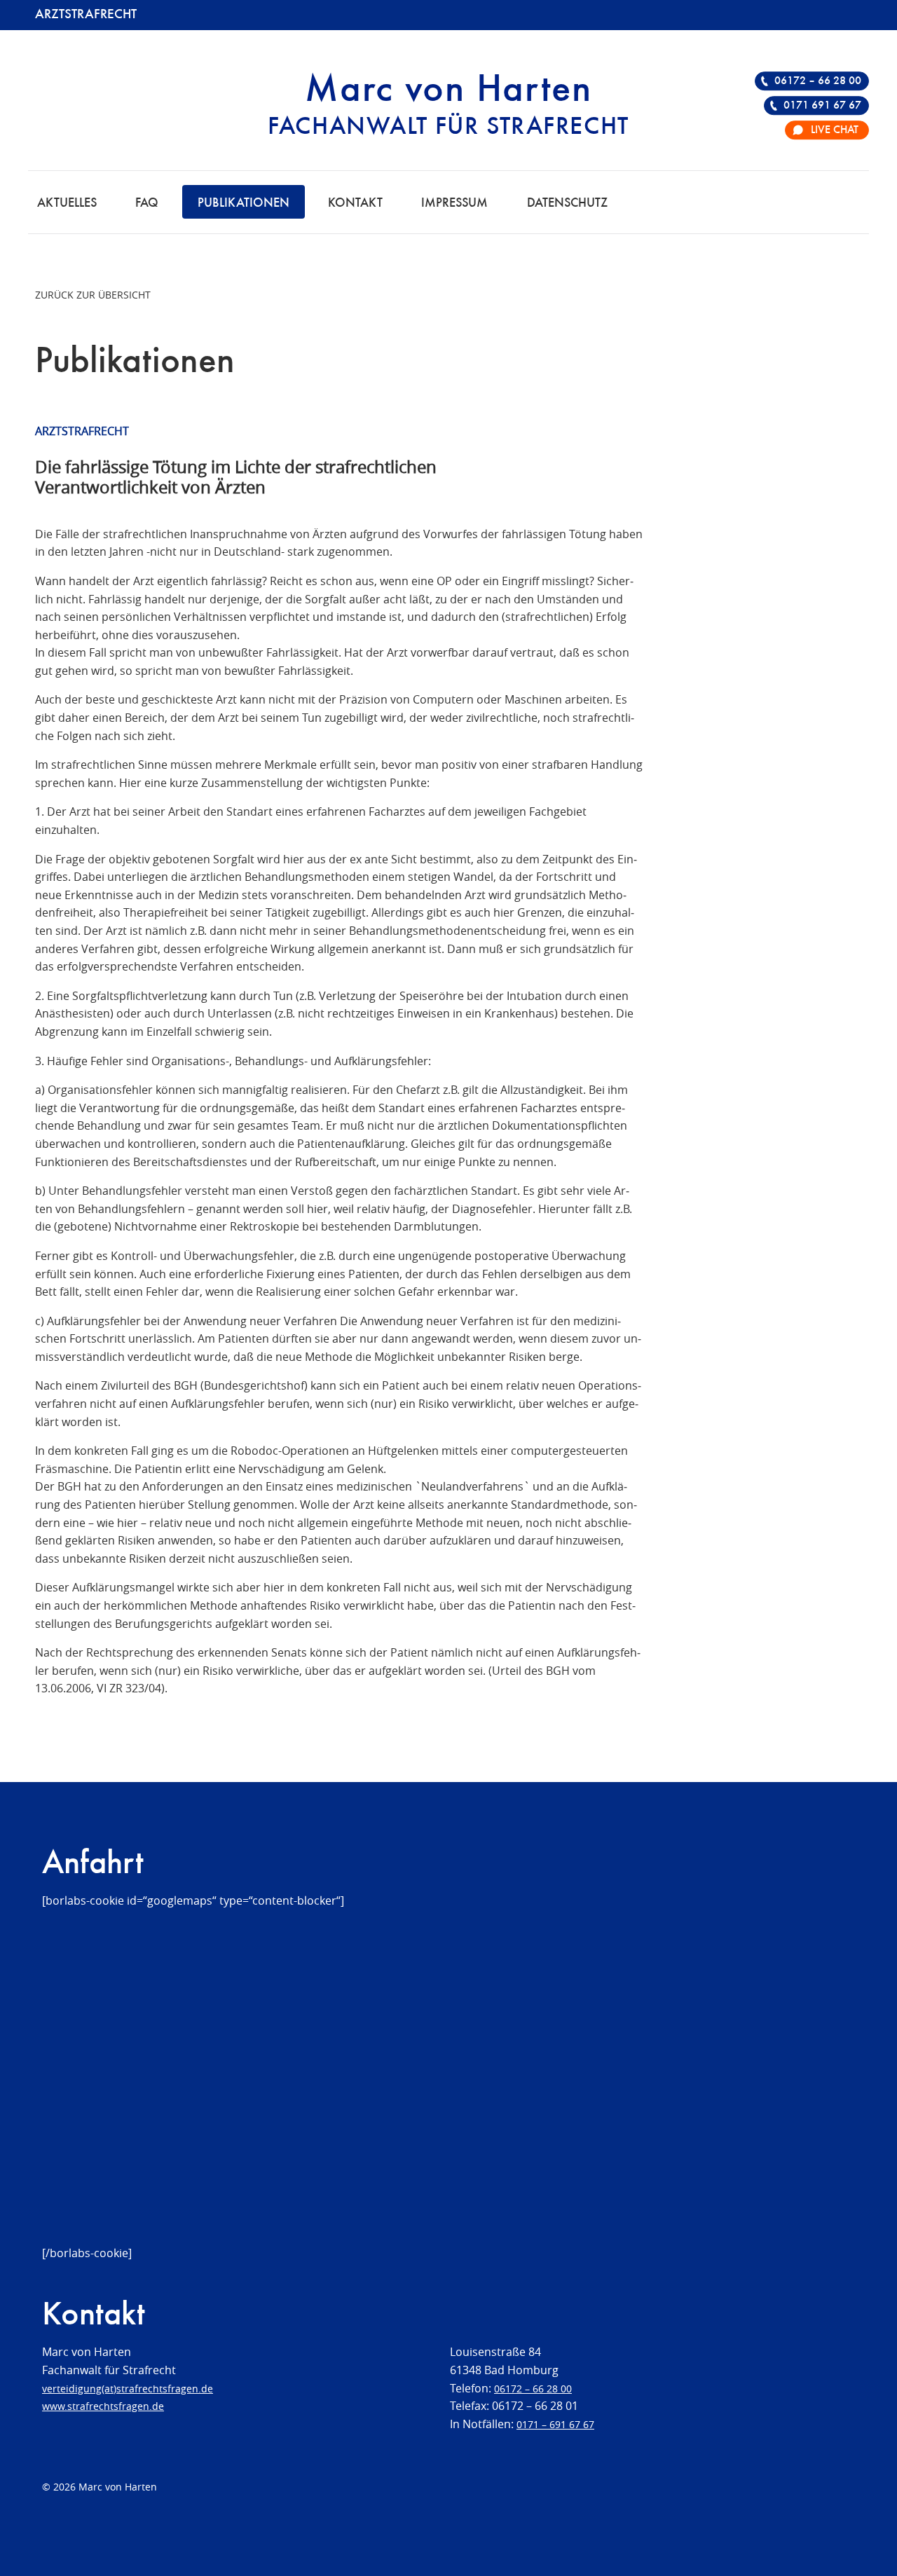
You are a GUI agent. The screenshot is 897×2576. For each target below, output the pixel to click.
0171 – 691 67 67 (555, 2424)
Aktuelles (67, 203)
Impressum (454, 203)
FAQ (147, 203)
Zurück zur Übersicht (93, 295)
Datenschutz (567, 203)
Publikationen (244, 203)
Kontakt (355, 203)
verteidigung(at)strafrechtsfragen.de (128, 2389)
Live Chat (835, 130)
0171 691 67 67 (822, 106)
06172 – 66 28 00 (818, 81)
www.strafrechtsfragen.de (103, 2406)
